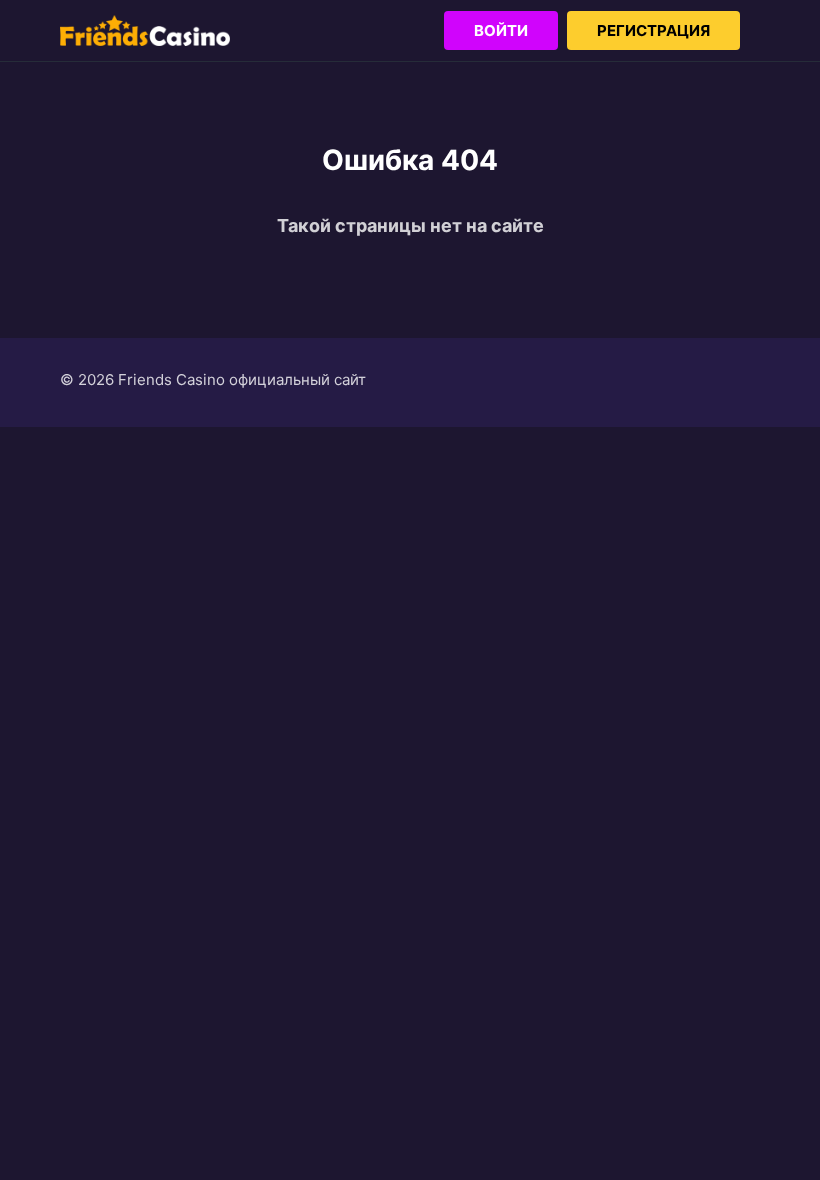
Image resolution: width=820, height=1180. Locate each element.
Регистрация (653, 30)
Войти (501, 30)
